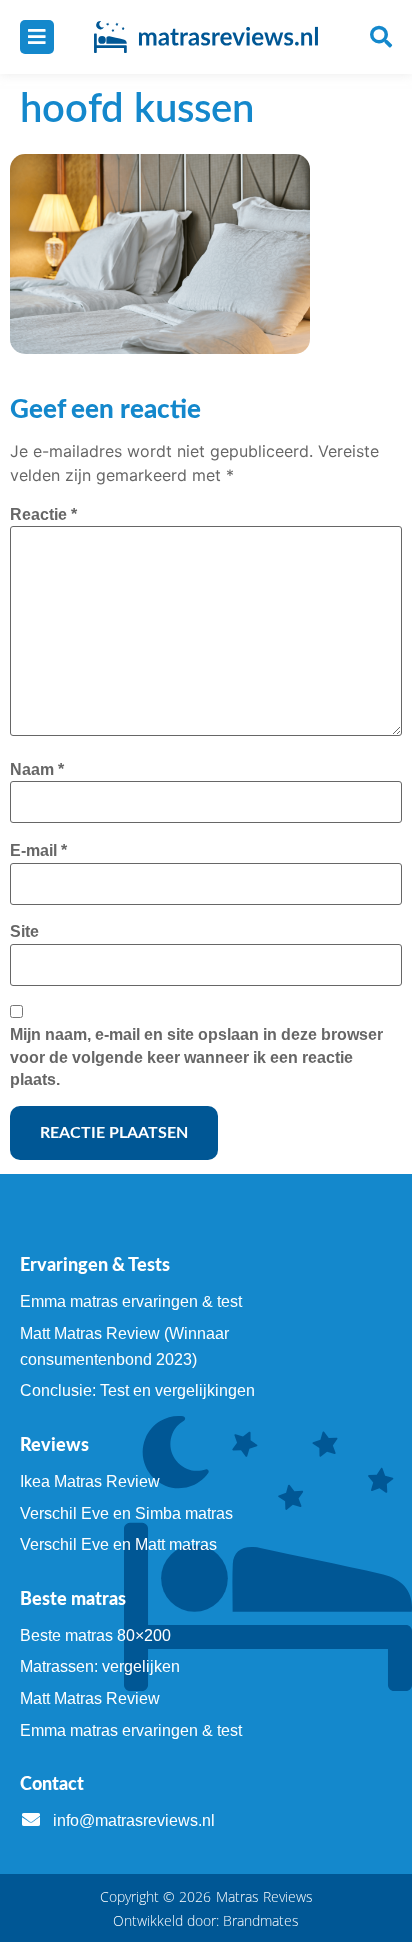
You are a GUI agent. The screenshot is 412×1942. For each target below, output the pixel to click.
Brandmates (261, 1920)
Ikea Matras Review (90, 1481)
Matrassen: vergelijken (100, 1666)
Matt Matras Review (90, 1698)
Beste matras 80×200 (95, 1635)
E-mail (38, 850)
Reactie (43, 514)
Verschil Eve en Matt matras (118, 1544)
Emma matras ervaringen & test (131, 1301)
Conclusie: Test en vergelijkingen (137, 1390)
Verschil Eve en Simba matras (126, 1513)
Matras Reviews (264, 1896)
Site (24, 931)
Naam (37, 769)
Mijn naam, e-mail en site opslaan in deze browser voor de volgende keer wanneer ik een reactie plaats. (196, 1057)
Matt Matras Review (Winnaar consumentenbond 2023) (124, 1346)
